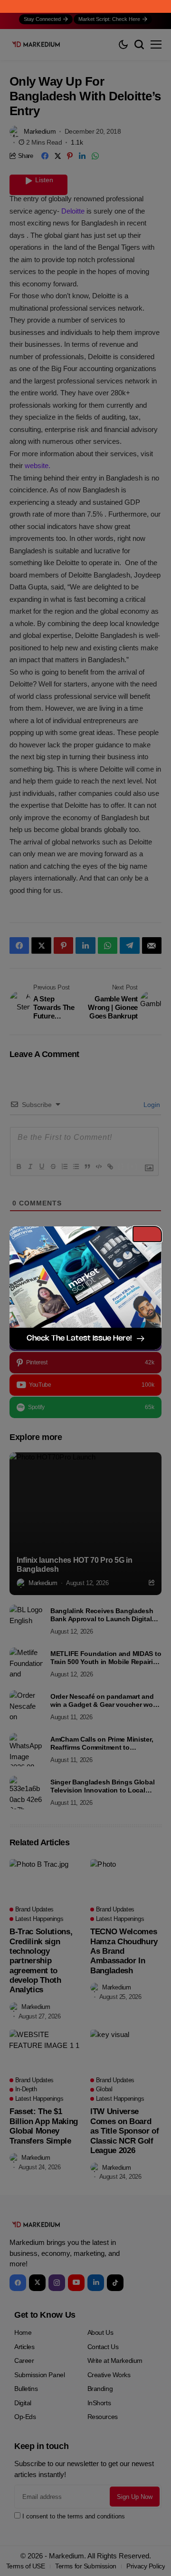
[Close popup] (147, 1234)
